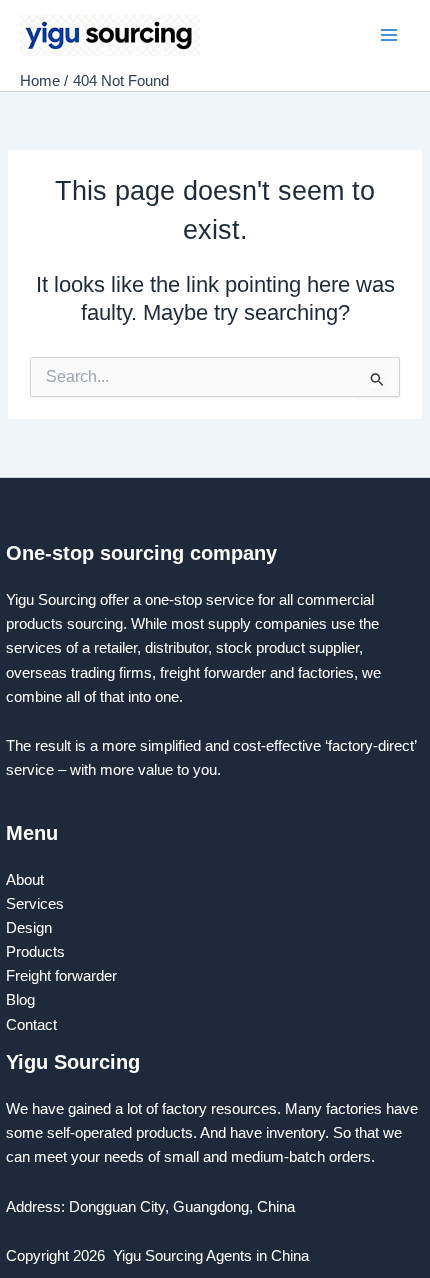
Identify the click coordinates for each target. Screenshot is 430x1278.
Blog (20, 1000)
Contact (33, 1025)
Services (35, 904)
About (25, 880)
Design (29, 928)
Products (35, 952)
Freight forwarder (61, 976)
